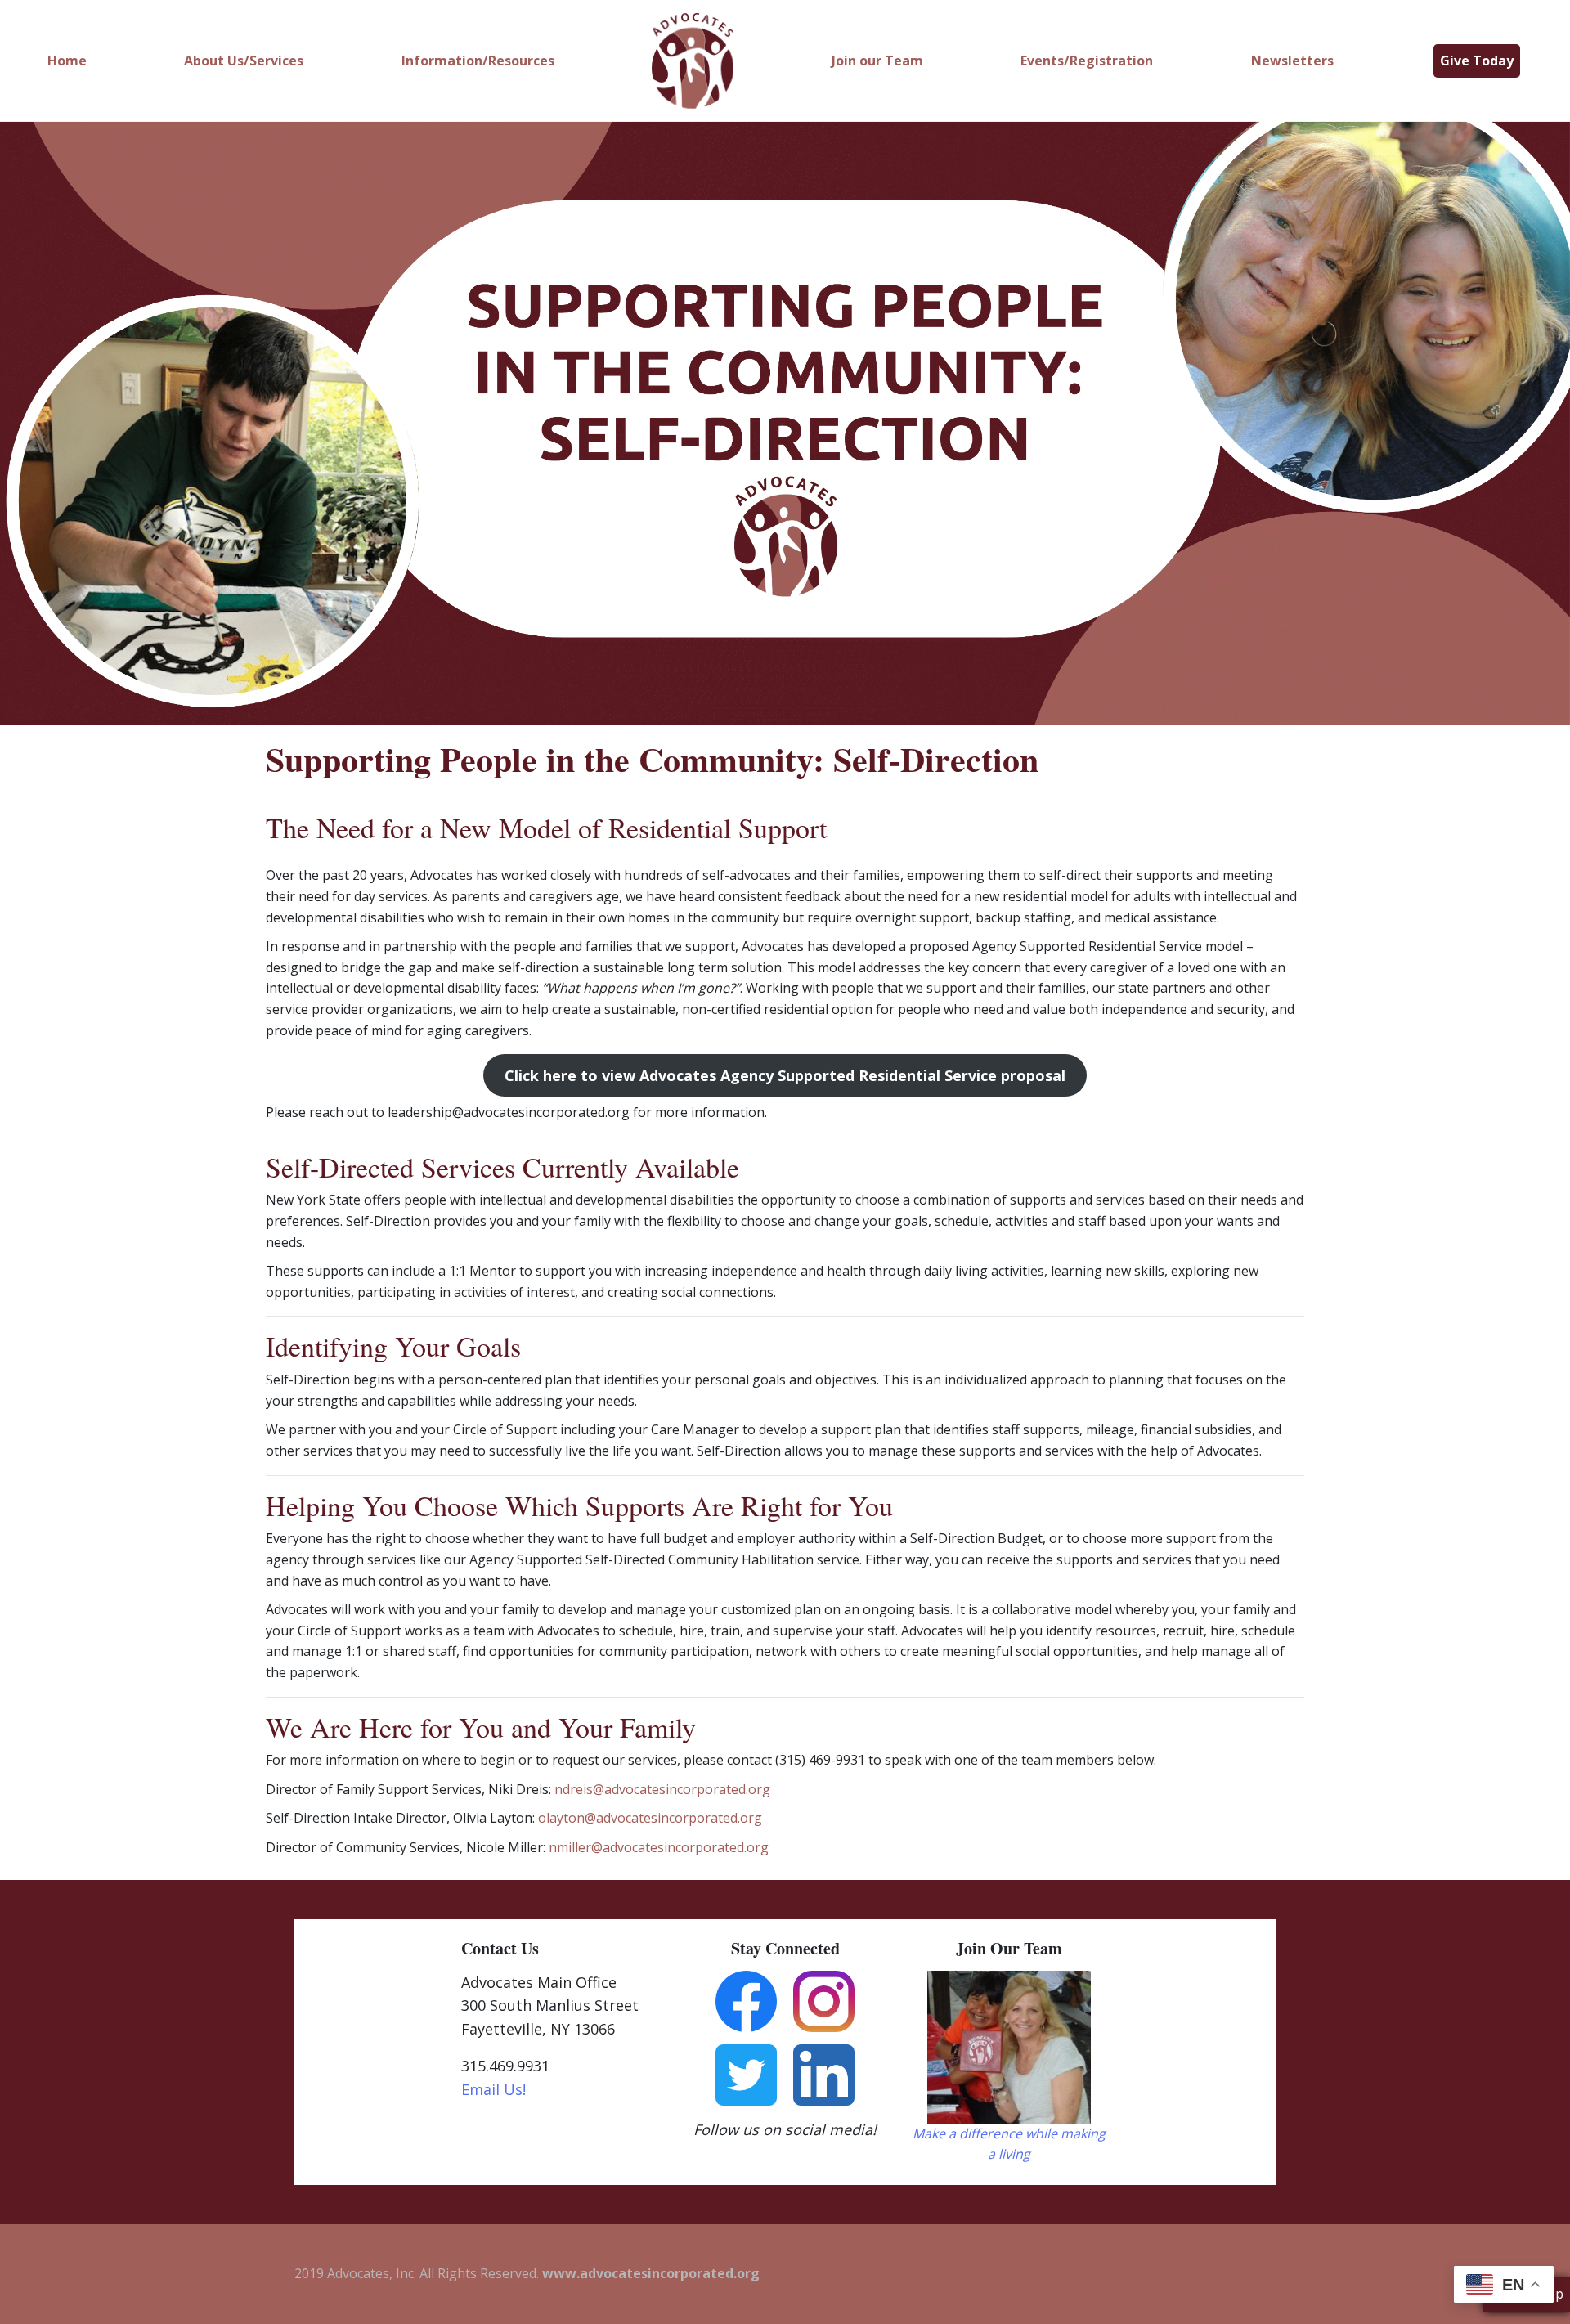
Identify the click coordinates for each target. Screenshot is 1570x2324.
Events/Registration (1087, 61)
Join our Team (877, 61)
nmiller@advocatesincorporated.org (659, 1847)
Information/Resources (478, 61)
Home (67, 61)
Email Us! (493, 2089)
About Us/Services (244, 61)
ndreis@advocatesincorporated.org (662, 1789)
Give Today (1477, 61)
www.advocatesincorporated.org (651, 2273)
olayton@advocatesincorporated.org (650, 1818)
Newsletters (1292, 61)
